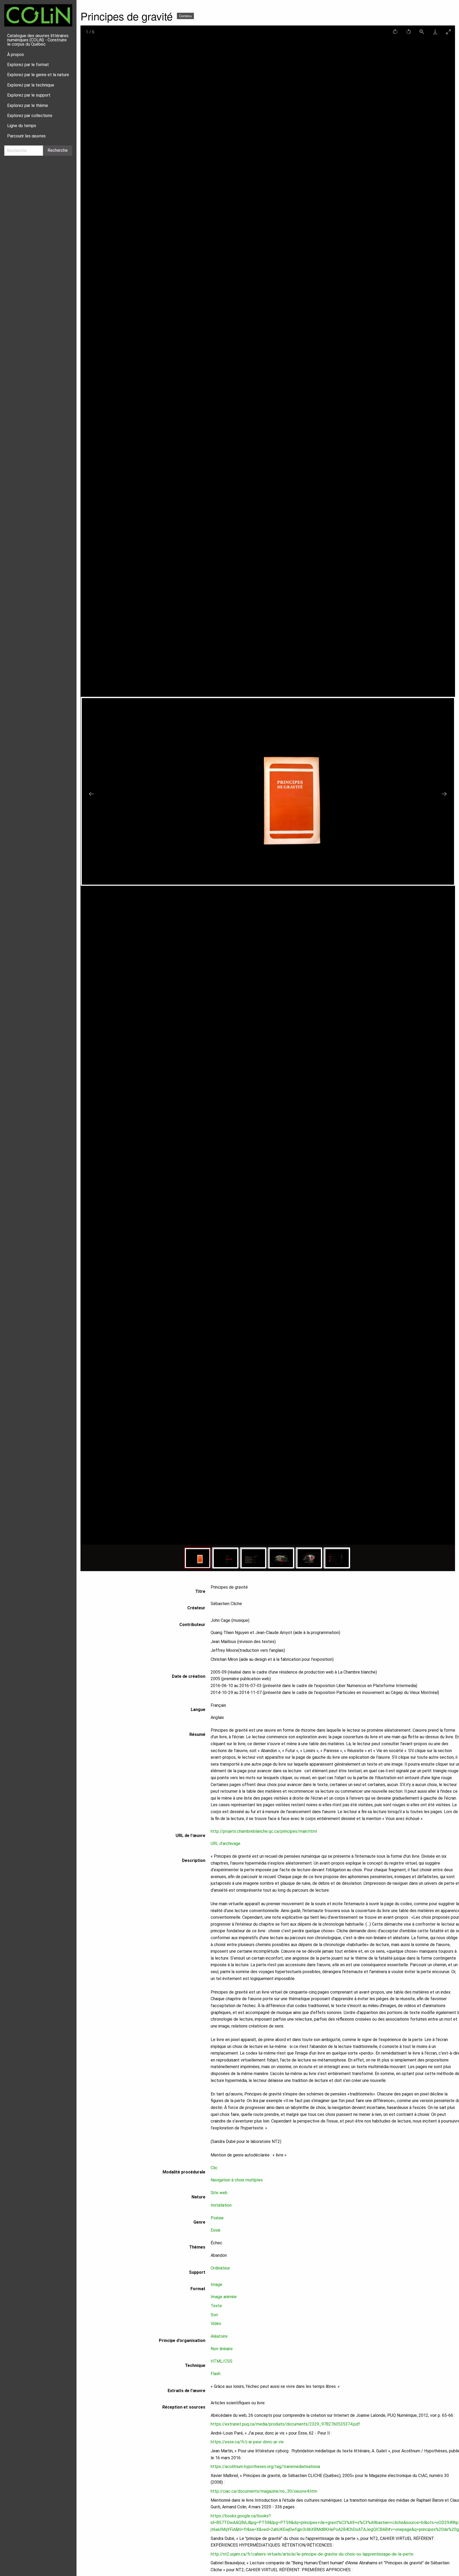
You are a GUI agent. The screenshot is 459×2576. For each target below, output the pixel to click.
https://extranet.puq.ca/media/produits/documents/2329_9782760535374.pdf (285, 2424)
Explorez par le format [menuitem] (28, 65)
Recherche (58, 150)
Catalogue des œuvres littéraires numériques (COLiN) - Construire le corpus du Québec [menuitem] (38, 40)
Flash (216, 2374)
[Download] (435, 32)
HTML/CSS (222, 2361)
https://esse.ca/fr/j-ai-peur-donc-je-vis (247, 2442)
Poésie (217, 2218)
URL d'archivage (226, 1844)
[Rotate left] (409, 32)
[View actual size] (422, 32)
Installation (221, 2205)
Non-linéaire (222, 2349)
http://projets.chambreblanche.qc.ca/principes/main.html (264, 1831)
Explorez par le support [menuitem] (29, 95)
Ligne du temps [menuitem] (22, 126)
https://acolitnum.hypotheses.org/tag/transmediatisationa (265, 2467)
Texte (216, 2306)
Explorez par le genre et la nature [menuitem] (38, 75)
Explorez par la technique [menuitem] (31, 85)
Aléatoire (219, 2336)
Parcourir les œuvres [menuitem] (26, 136)
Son (214, 2315)
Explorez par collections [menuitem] (30, 116)
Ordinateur (220, 2268)
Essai (215, 2230)
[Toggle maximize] (448, 32)
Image (216, 2285)
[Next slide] (444, 794)
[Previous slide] (91, 794)
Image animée (224, 2297)
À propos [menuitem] (16, 55)
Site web (219, 2193)
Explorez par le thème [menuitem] (28, 105)
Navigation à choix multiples (237, 2180)
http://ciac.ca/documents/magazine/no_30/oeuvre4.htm (264, 2491)
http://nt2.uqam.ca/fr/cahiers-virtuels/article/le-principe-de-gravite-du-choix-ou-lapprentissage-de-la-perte (312, 2554)
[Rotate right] (395, 32)
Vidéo (216, 2324)
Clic (214, 2168)
